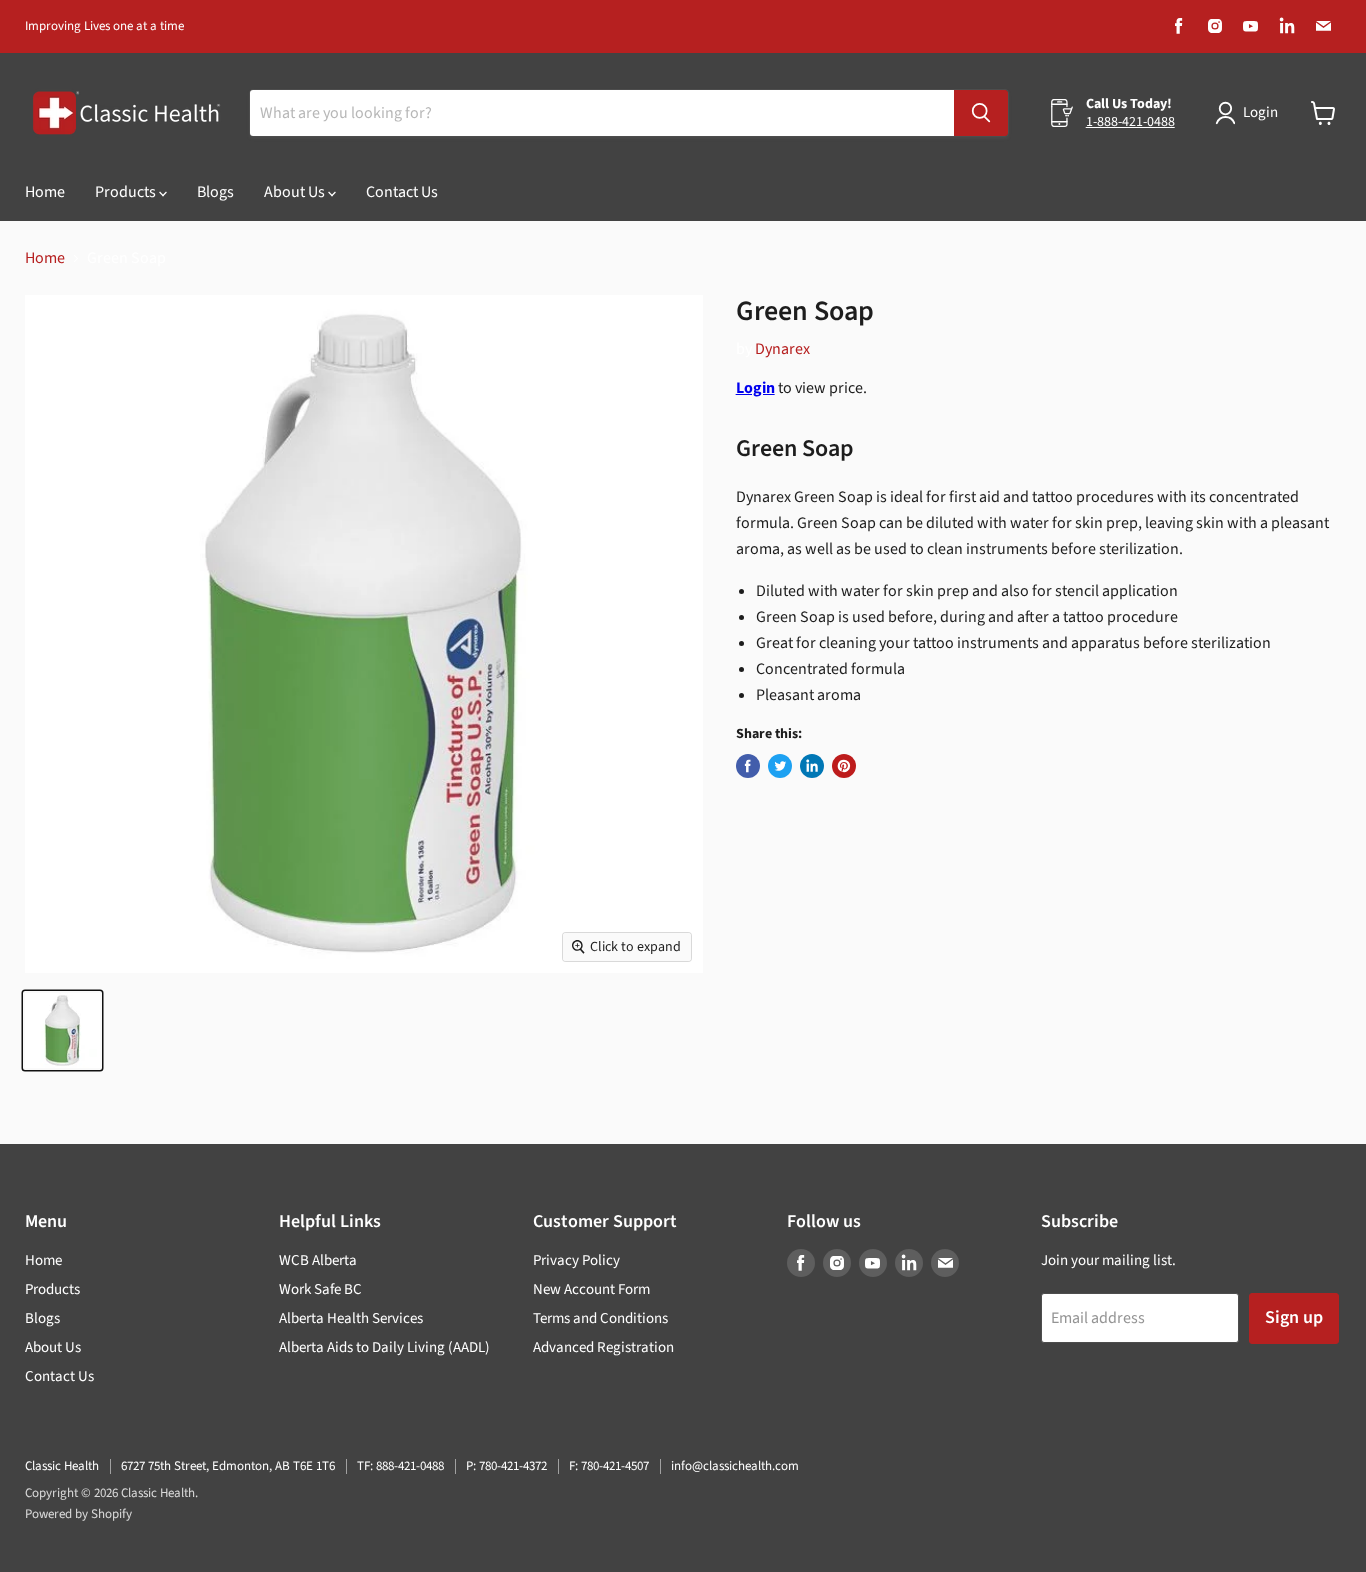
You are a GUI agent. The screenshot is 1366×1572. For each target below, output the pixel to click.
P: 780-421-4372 (506, 1466)
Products (127, 192)
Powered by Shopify (78, 1514)
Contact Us (402, 192)
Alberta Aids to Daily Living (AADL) (384, 1347)
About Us (296, 192)
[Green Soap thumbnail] (62, 1030)
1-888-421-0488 (1130, 122)
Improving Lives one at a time (104, 26)
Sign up (1294, 1317)
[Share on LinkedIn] (812, 766)
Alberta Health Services (351, 1318)
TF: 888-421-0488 (400, 1466)
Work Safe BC (320, 1289)
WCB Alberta (318, 1260)
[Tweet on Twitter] (780, 766)
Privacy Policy (576, 1260)
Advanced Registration (603, 1347)
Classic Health (62, 1466)
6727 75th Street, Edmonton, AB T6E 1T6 (228, 1466)
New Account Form (591, 1289)
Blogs (215, 192)
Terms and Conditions (600, 1318)
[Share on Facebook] (748, 766)
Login (1260, 112)
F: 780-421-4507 (609, 1466)
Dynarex (782, 349)
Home (45, 192)
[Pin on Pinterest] (844, 766)
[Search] (981, 113)
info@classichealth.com (735, 1466)
